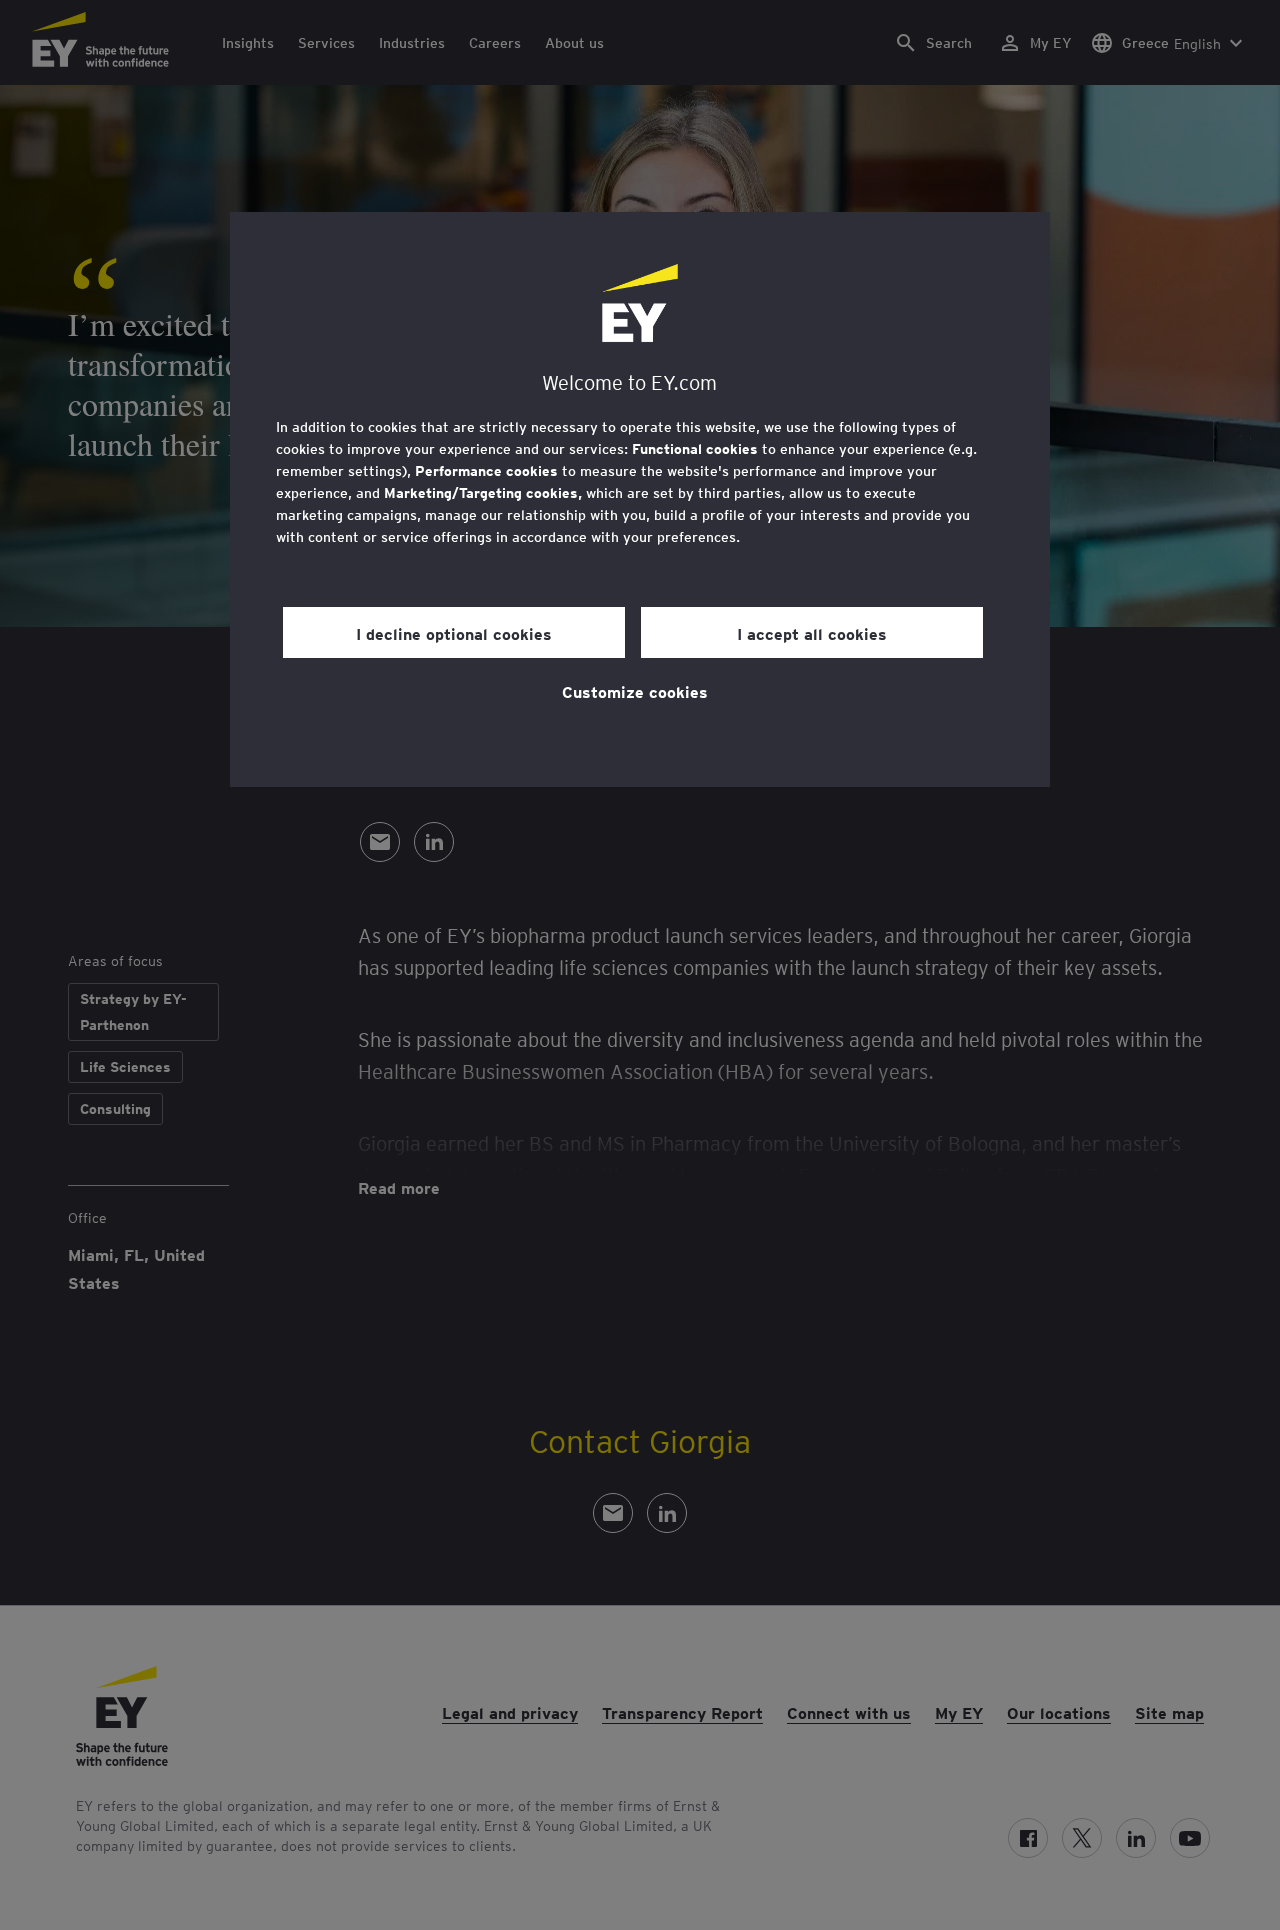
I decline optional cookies (454, 633)
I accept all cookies (812, 633)
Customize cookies (635, 691)
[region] (640, 499)
